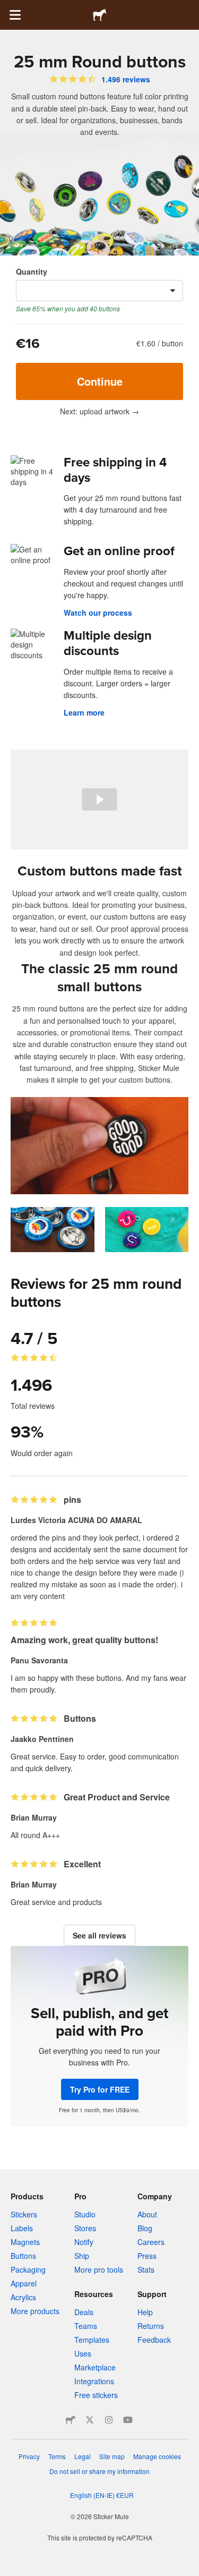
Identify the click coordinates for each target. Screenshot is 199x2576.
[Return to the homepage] (100, 15)
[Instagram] (109, 2420)
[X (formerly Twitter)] (90, 2420)
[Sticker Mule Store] (71, 2420)
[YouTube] (128, 2420)
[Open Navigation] (15, 15)
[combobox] (99, 291)
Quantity (32, 271)
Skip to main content (8, 8)
